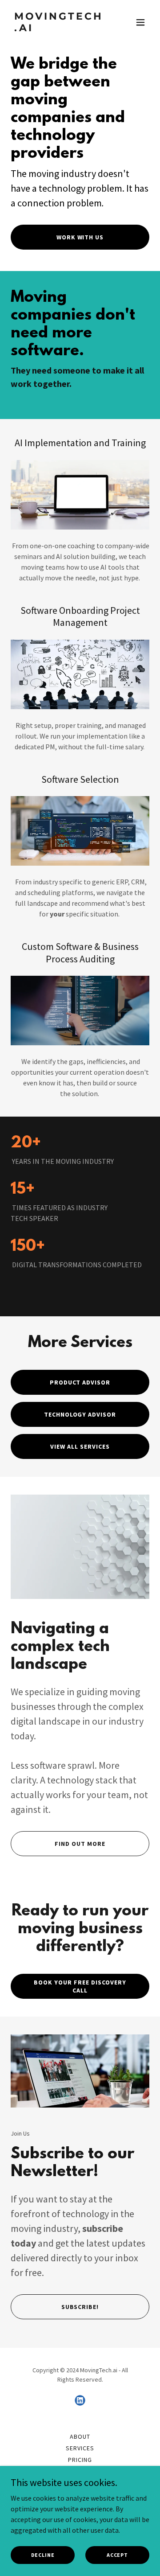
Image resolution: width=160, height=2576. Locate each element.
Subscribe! (80, 2307)
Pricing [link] (80, 2460)
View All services (80, 1446)
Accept (117, 2555)
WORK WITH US (80, 237)
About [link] (80, 2436)
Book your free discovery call (80, 1986)
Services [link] (80, 2448)
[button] (140, 22)
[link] (59, 29)
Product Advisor (80, 1382)
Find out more (80, 1844)
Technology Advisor (80, 1414)
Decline (43, 2555)
